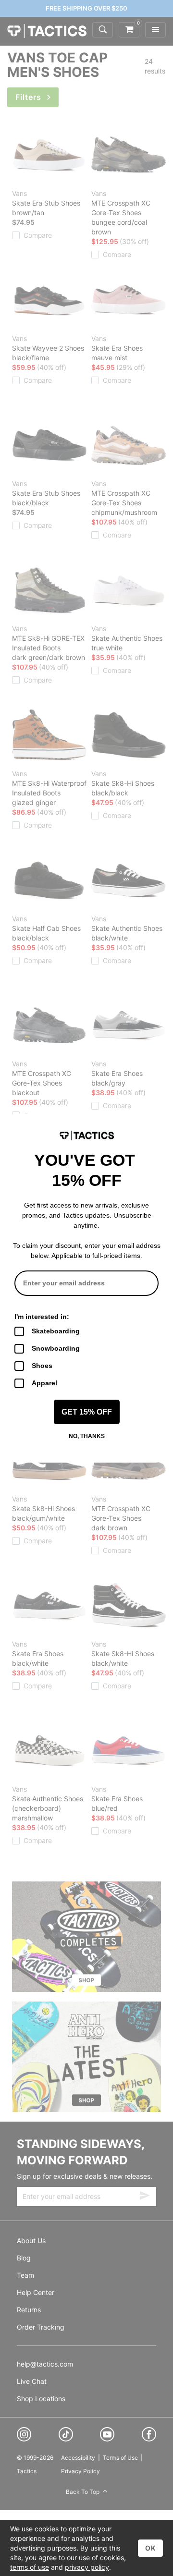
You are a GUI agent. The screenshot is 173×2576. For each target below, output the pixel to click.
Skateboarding (56, 1331)
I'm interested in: (42, 1317)
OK (150, 2548)
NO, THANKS (87, 1436)
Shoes (42, 1366)
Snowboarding (56, 1348)
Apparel (44, 1383)
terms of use (30, 2567)
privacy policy (87, 2567)
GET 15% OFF (87, 1412)
